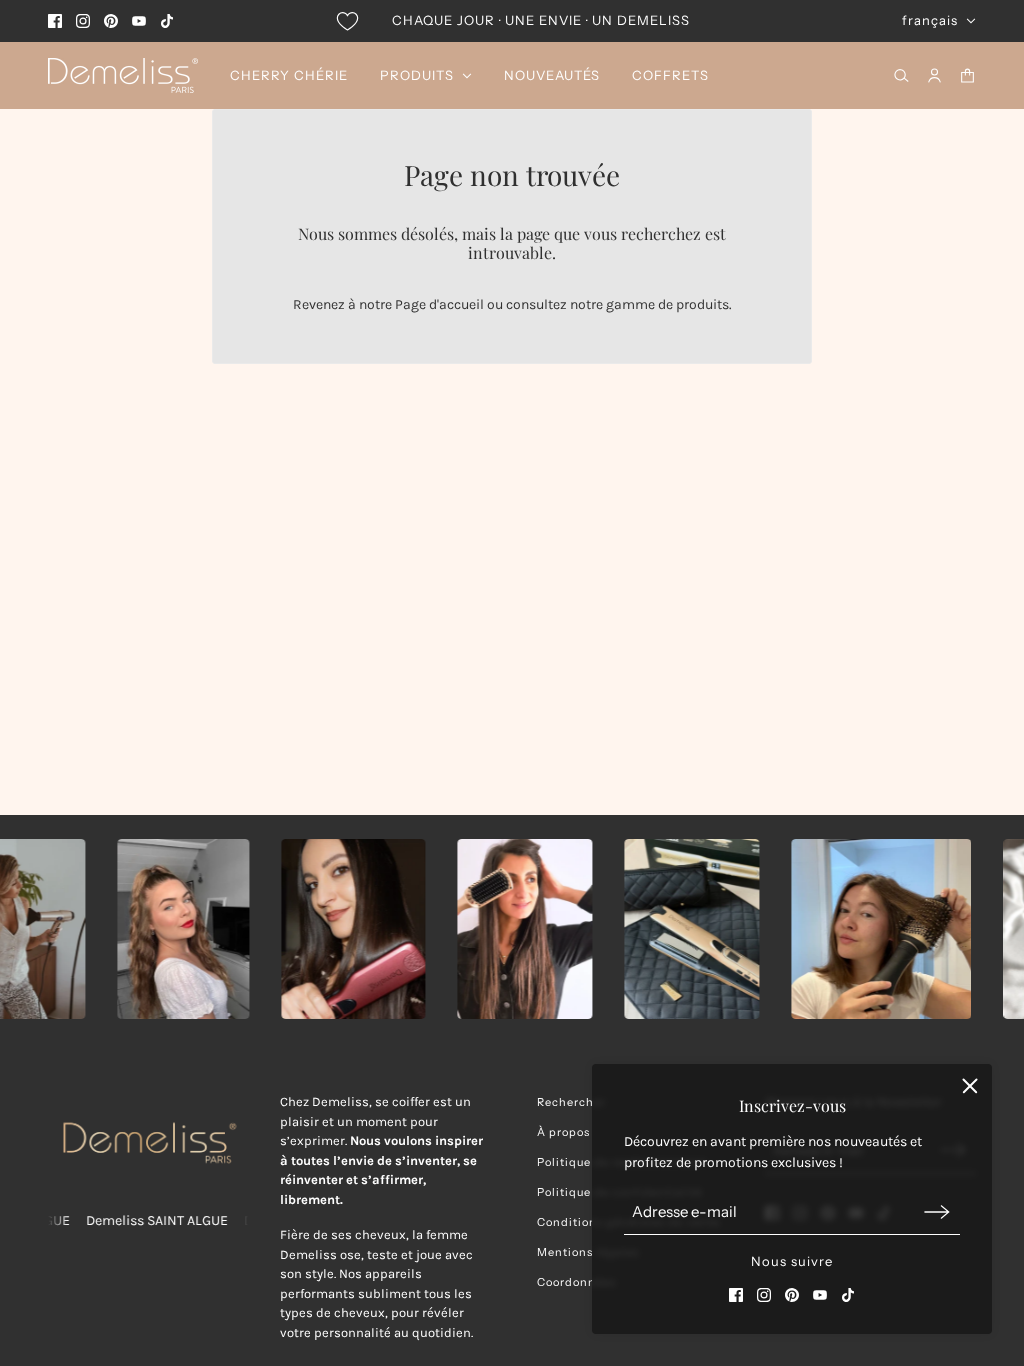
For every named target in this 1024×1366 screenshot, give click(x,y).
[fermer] (970, 1086)
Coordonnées (576, 1282)
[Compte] (934, 75)
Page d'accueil (439, 304)
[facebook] (55, 21)
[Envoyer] (937, 1211)
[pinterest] (111, 21)
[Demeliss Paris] (123, 75)
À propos (563, 1132)
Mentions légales (588, 1252)
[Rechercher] (901, 75)
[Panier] (967, 75)
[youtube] (139, 21)
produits (702, 304)
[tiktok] (167, 21)
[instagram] (83, 21)
